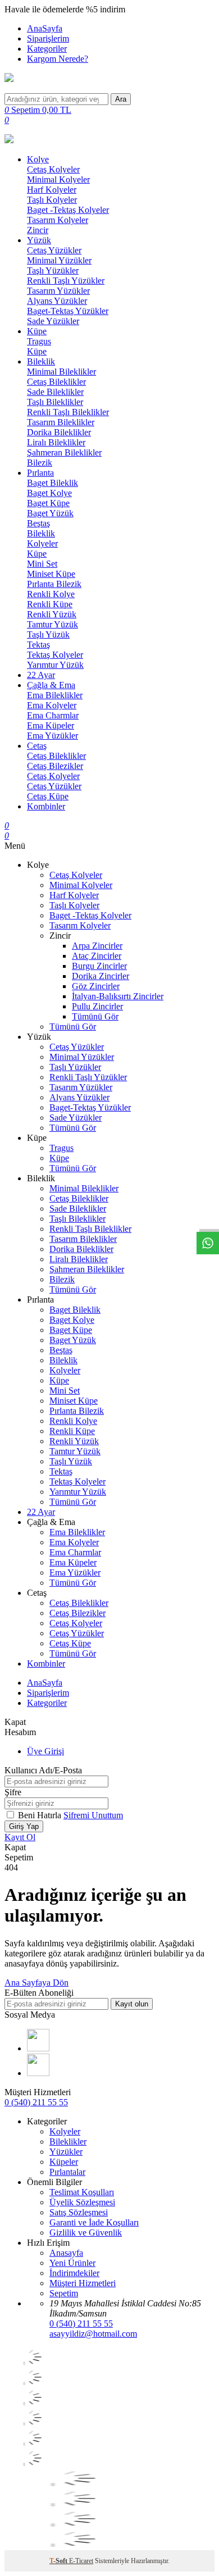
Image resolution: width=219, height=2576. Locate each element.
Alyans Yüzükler (57, 301)
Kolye (38, 159)
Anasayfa (66, 2253)
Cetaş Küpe (48, 796)
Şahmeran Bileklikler (64, 452)
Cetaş (37, 746)
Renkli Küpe (50, 604)
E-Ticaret (81, 2561)
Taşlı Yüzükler (53, 270)
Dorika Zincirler (101, 976)
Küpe (37, 331)
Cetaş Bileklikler (56, 382)
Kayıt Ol (20, 1837)
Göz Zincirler (96, 986)
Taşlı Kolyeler (52, 200)
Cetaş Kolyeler (53, 169)
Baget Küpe (48, 503)
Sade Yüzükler (53, 321)
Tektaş (38, 645)
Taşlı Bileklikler (55, 402)
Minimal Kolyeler (58, 179)
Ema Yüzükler (53, 736)
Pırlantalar (67, 2172)
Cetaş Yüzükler (54, 250)
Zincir (38, 230)
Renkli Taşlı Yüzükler (66, 281)
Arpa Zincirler (97, 946)
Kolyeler (42, 543)
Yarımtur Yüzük (55, 665)
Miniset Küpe (51, 574)
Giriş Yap (24, 1826)
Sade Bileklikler (55, 392)
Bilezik (40, 463)
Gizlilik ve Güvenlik (86, 2233)
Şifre (13, 1792)
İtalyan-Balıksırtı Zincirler (118, 996)
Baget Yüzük (50, 513)
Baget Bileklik (53, 483)
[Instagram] (38, 2073)
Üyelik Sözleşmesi (82, 2202)
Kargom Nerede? (58, 59)
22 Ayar (41, 675)
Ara (121, 99)
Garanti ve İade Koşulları (94, 2222)
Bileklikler (68, 2142)
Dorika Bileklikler (59, 432)
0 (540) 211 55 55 (36, 2102)
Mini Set (42, 564)
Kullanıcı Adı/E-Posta (43, 1770)
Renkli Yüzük (52, 614)
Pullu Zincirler (97, 1006)
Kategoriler (47, 49)
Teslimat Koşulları (82, 2192)
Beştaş (38, 523)
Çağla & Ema (51, 685)
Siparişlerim (48, 38)
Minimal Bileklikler (61, 372)
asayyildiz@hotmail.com (93, 2334)
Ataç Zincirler (97, 956)
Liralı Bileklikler (56, 442)
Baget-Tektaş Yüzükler (68, 311)
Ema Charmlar (53, 715)
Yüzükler (66, 2152)
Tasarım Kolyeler (58, 220)
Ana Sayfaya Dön (36, 1983)
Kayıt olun (132, 2004)
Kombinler (46, 806)
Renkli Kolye (51, 594)
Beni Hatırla (41, 1815)
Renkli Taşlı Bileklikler (68, 412)
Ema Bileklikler (55, 695)
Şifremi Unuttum (93, 1815)
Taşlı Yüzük (48, 634)
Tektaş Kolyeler (55, 655)
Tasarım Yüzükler (58, 291)
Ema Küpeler (51, 725)
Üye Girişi (45, 1751)
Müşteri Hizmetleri (83, 2283)
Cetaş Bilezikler (55, 766)
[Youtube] (38, 2048)
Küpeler (64, 2162)
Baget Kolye (49, 493)
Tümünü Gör (95, 1016)
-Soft (59, 2561)
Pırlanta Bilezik (54, 584)
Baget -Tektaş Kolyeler (68, 210)
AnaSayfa (45, 28)
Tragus (39, 341)
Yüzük (39, 240)
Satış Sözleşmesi (79, 2212)
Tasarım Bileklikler (61, 422)
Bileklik (41, 361)
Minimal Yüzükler (59, 260)
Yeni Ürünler (72, 2263)
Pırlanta (40, 473)
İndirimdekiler (74, 2273)
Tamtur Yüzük (53, 624)
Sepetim (64, 2293)
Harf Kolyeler (52, 190)
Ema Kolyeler (52, 705)
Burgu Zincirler (99, 966)
